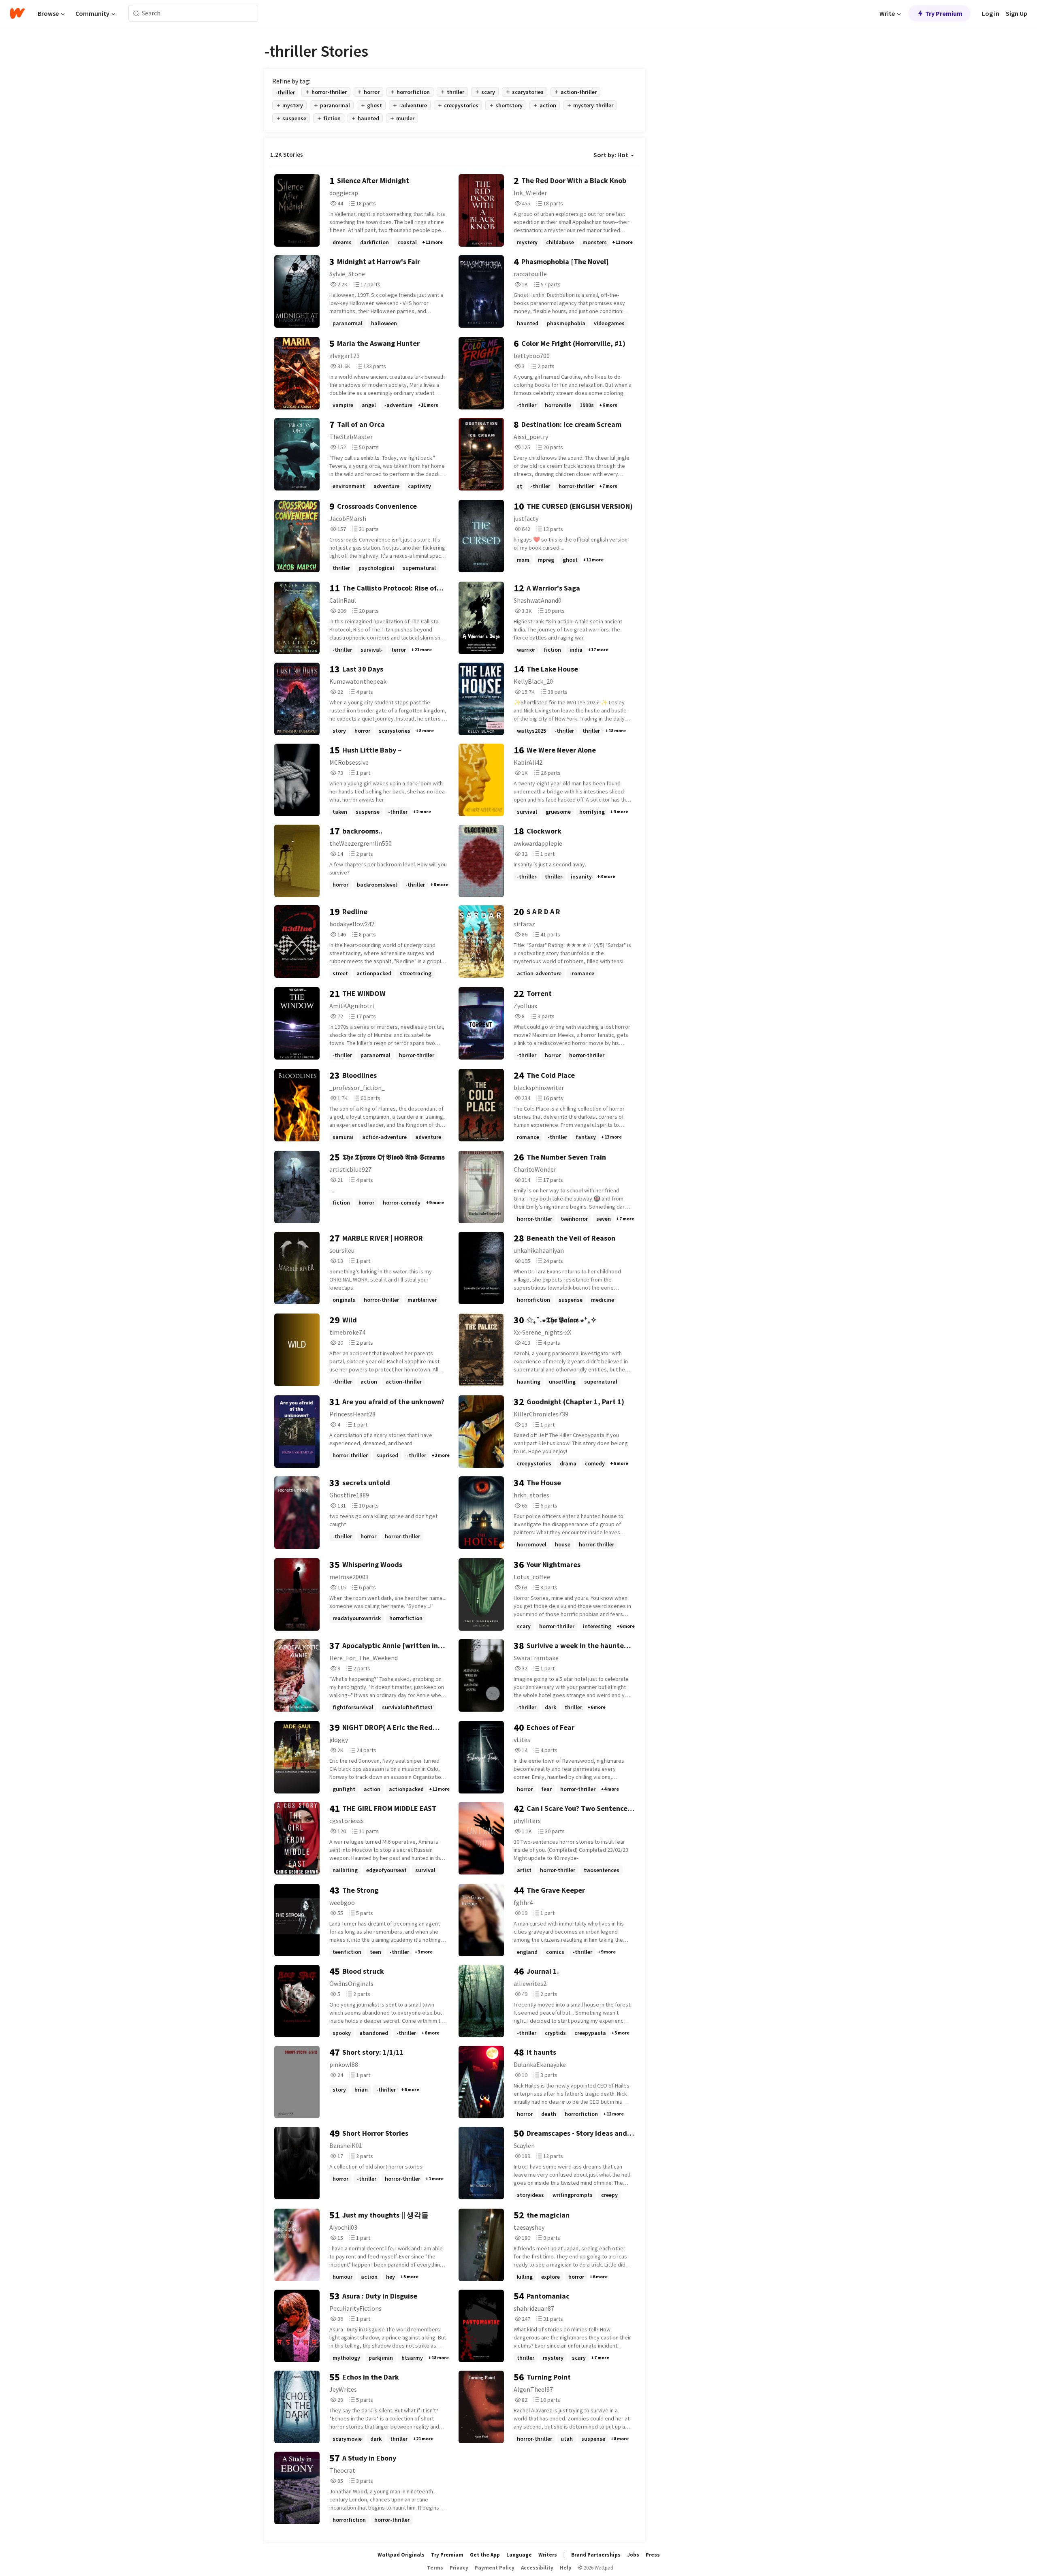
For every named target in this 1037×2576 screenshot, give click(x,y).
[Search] (136, 14)
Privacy (459, 2568)
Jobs (633, 2555)
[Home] (17, 13)
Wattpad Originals (401, 2555)
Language (519, 2555)
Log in (991, 13)
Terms (435, 2568)
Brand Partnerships (596, 2555)
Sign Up (1017, 13)
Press (653, 2555)
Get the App (485, 2555)
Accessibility (537, 2568)
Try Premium (944, 13)
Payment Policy (495, 2568)
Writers (548, 2555)
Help (566, 2568)
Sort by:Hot (611, 155)
